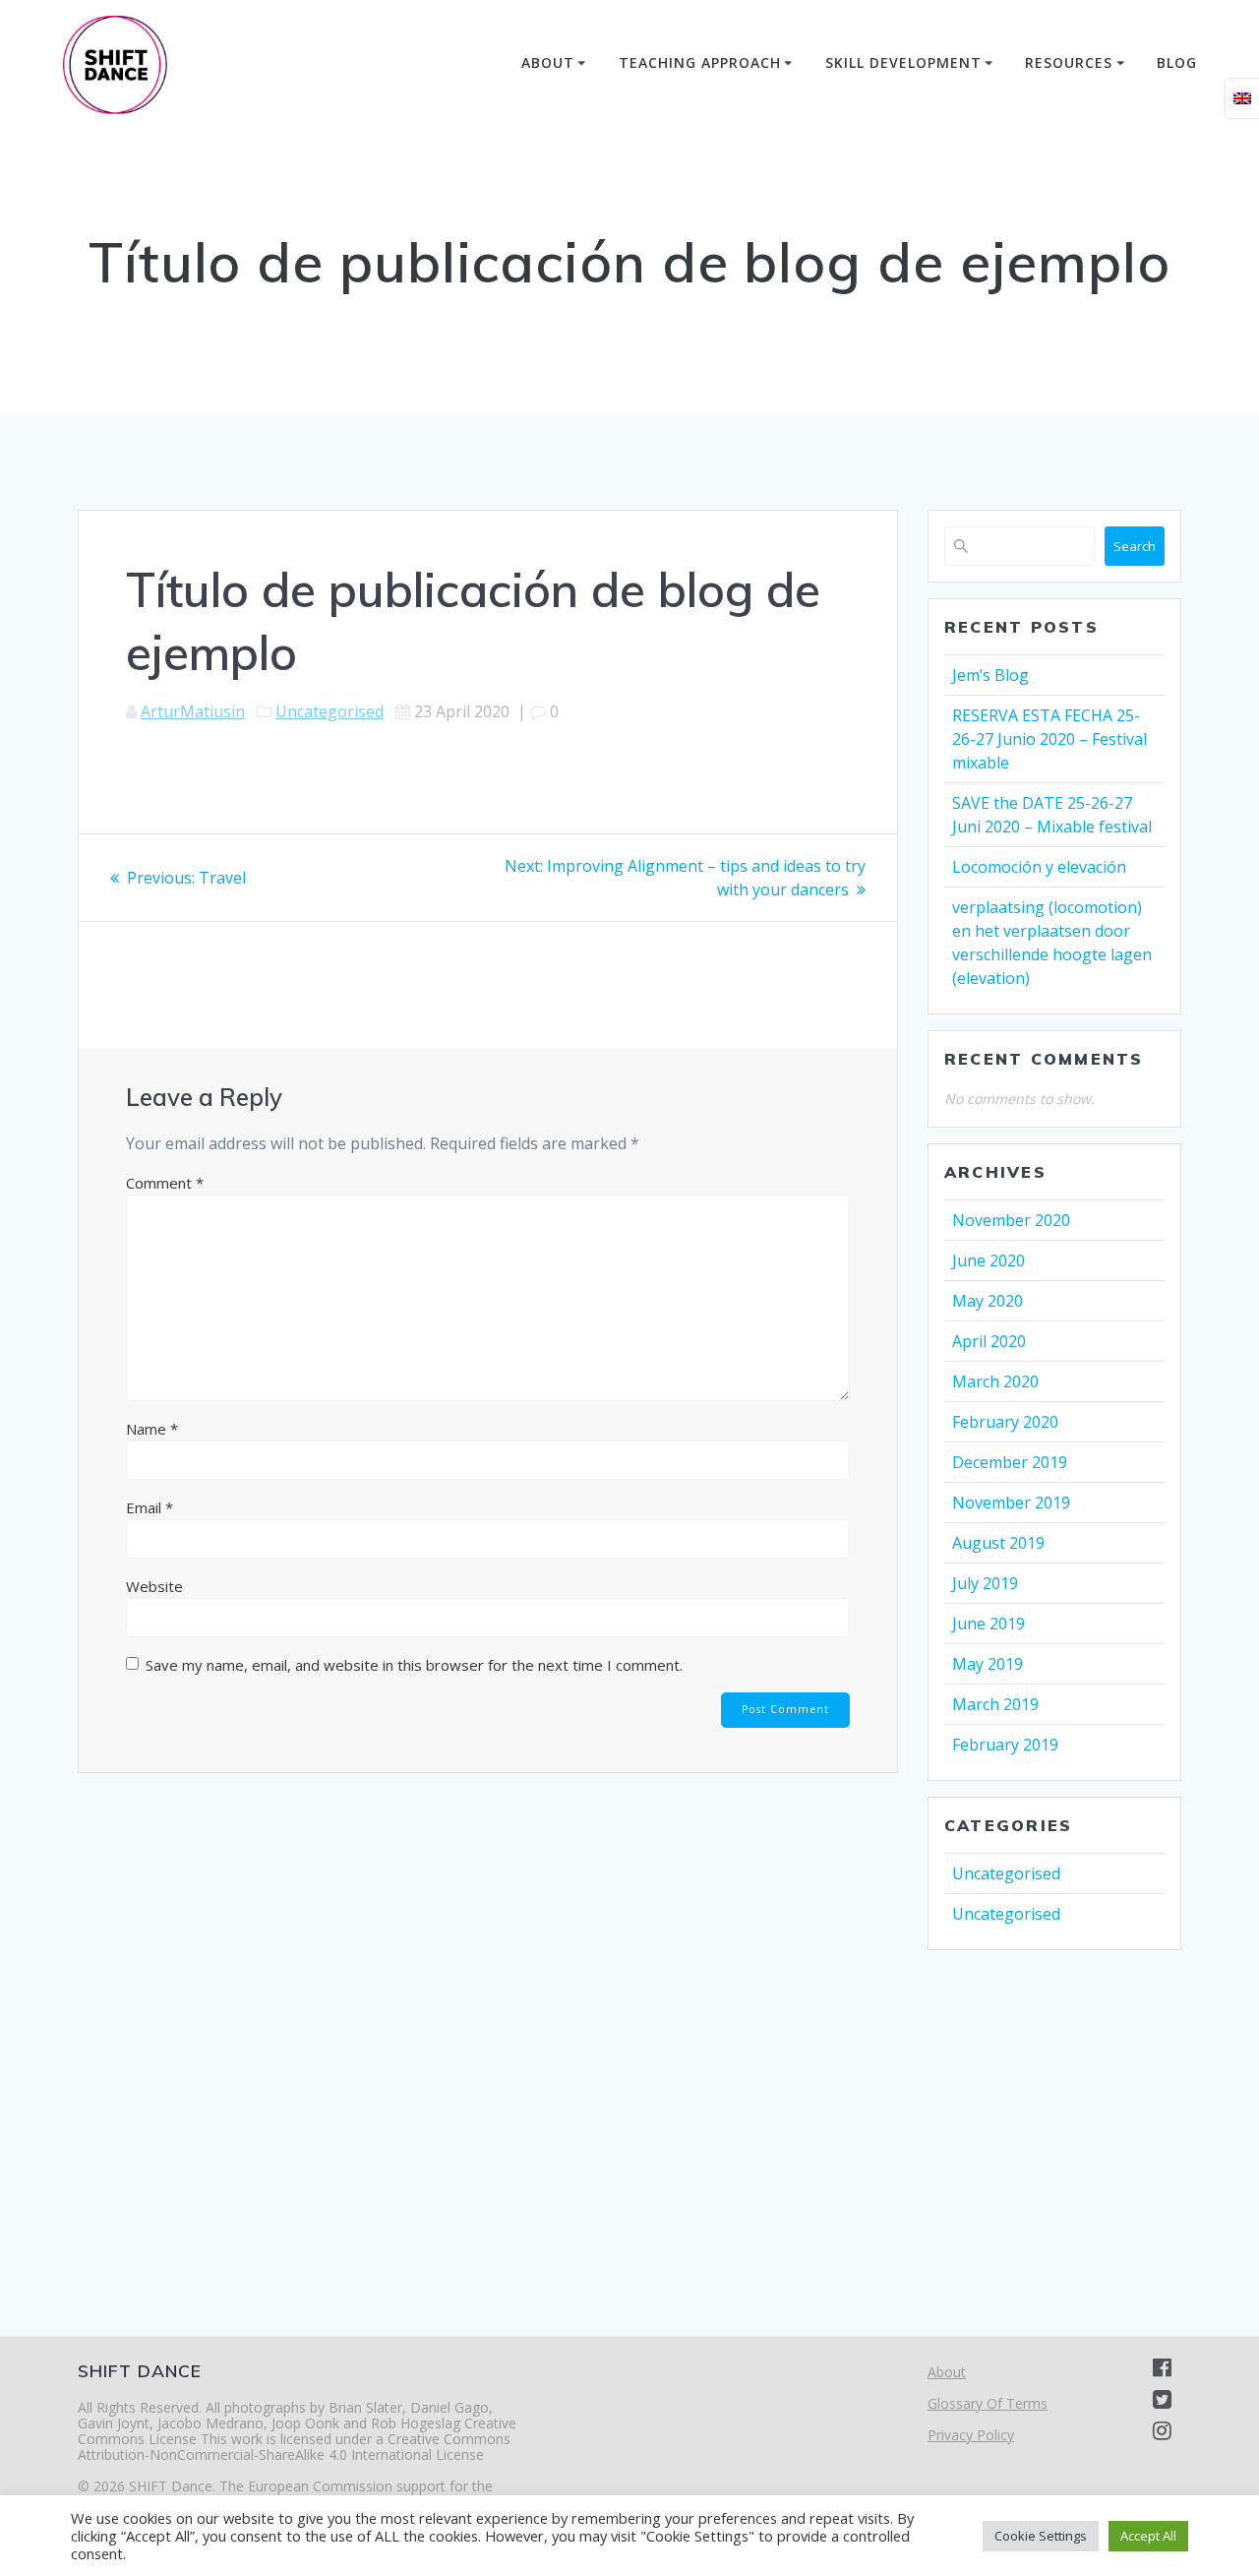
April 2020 (989, 1341)
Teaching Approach (700, 62)
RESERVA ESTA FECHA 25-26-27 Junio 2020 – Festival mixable (1049, 739)
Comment (165, 1183)
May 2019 (988, 1664)
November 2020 (1011, 1220)
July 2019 (985, 1583)
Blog (1177, 62)
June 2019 (989, 1624)
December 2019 (1010, 1462)
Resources (1069, 62)
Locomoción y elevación (1039, 867)
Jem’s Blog (990, 675)
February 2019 (1005, 1745)
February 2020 (1005, 1422)
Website (154, 1586)
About (548, 62)
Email (150, 1507)
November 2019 (1011, 1503)
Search (1135, 546)
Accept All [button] (1148, 2536)
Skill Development (903, 62)
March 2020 (995, 1381)
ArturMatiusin (193, 711)
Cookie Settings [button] (1041, 2536)
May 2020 (988, 1301)
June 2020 (989, 1260)
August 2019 (998, 1543)
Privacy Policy (971, 2435)
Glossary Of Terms (988, 2403)
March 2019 (995, 1704)
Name (152, 1429)
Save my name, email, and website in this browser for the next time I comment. (414, 1665)
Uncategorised (330, 711)
